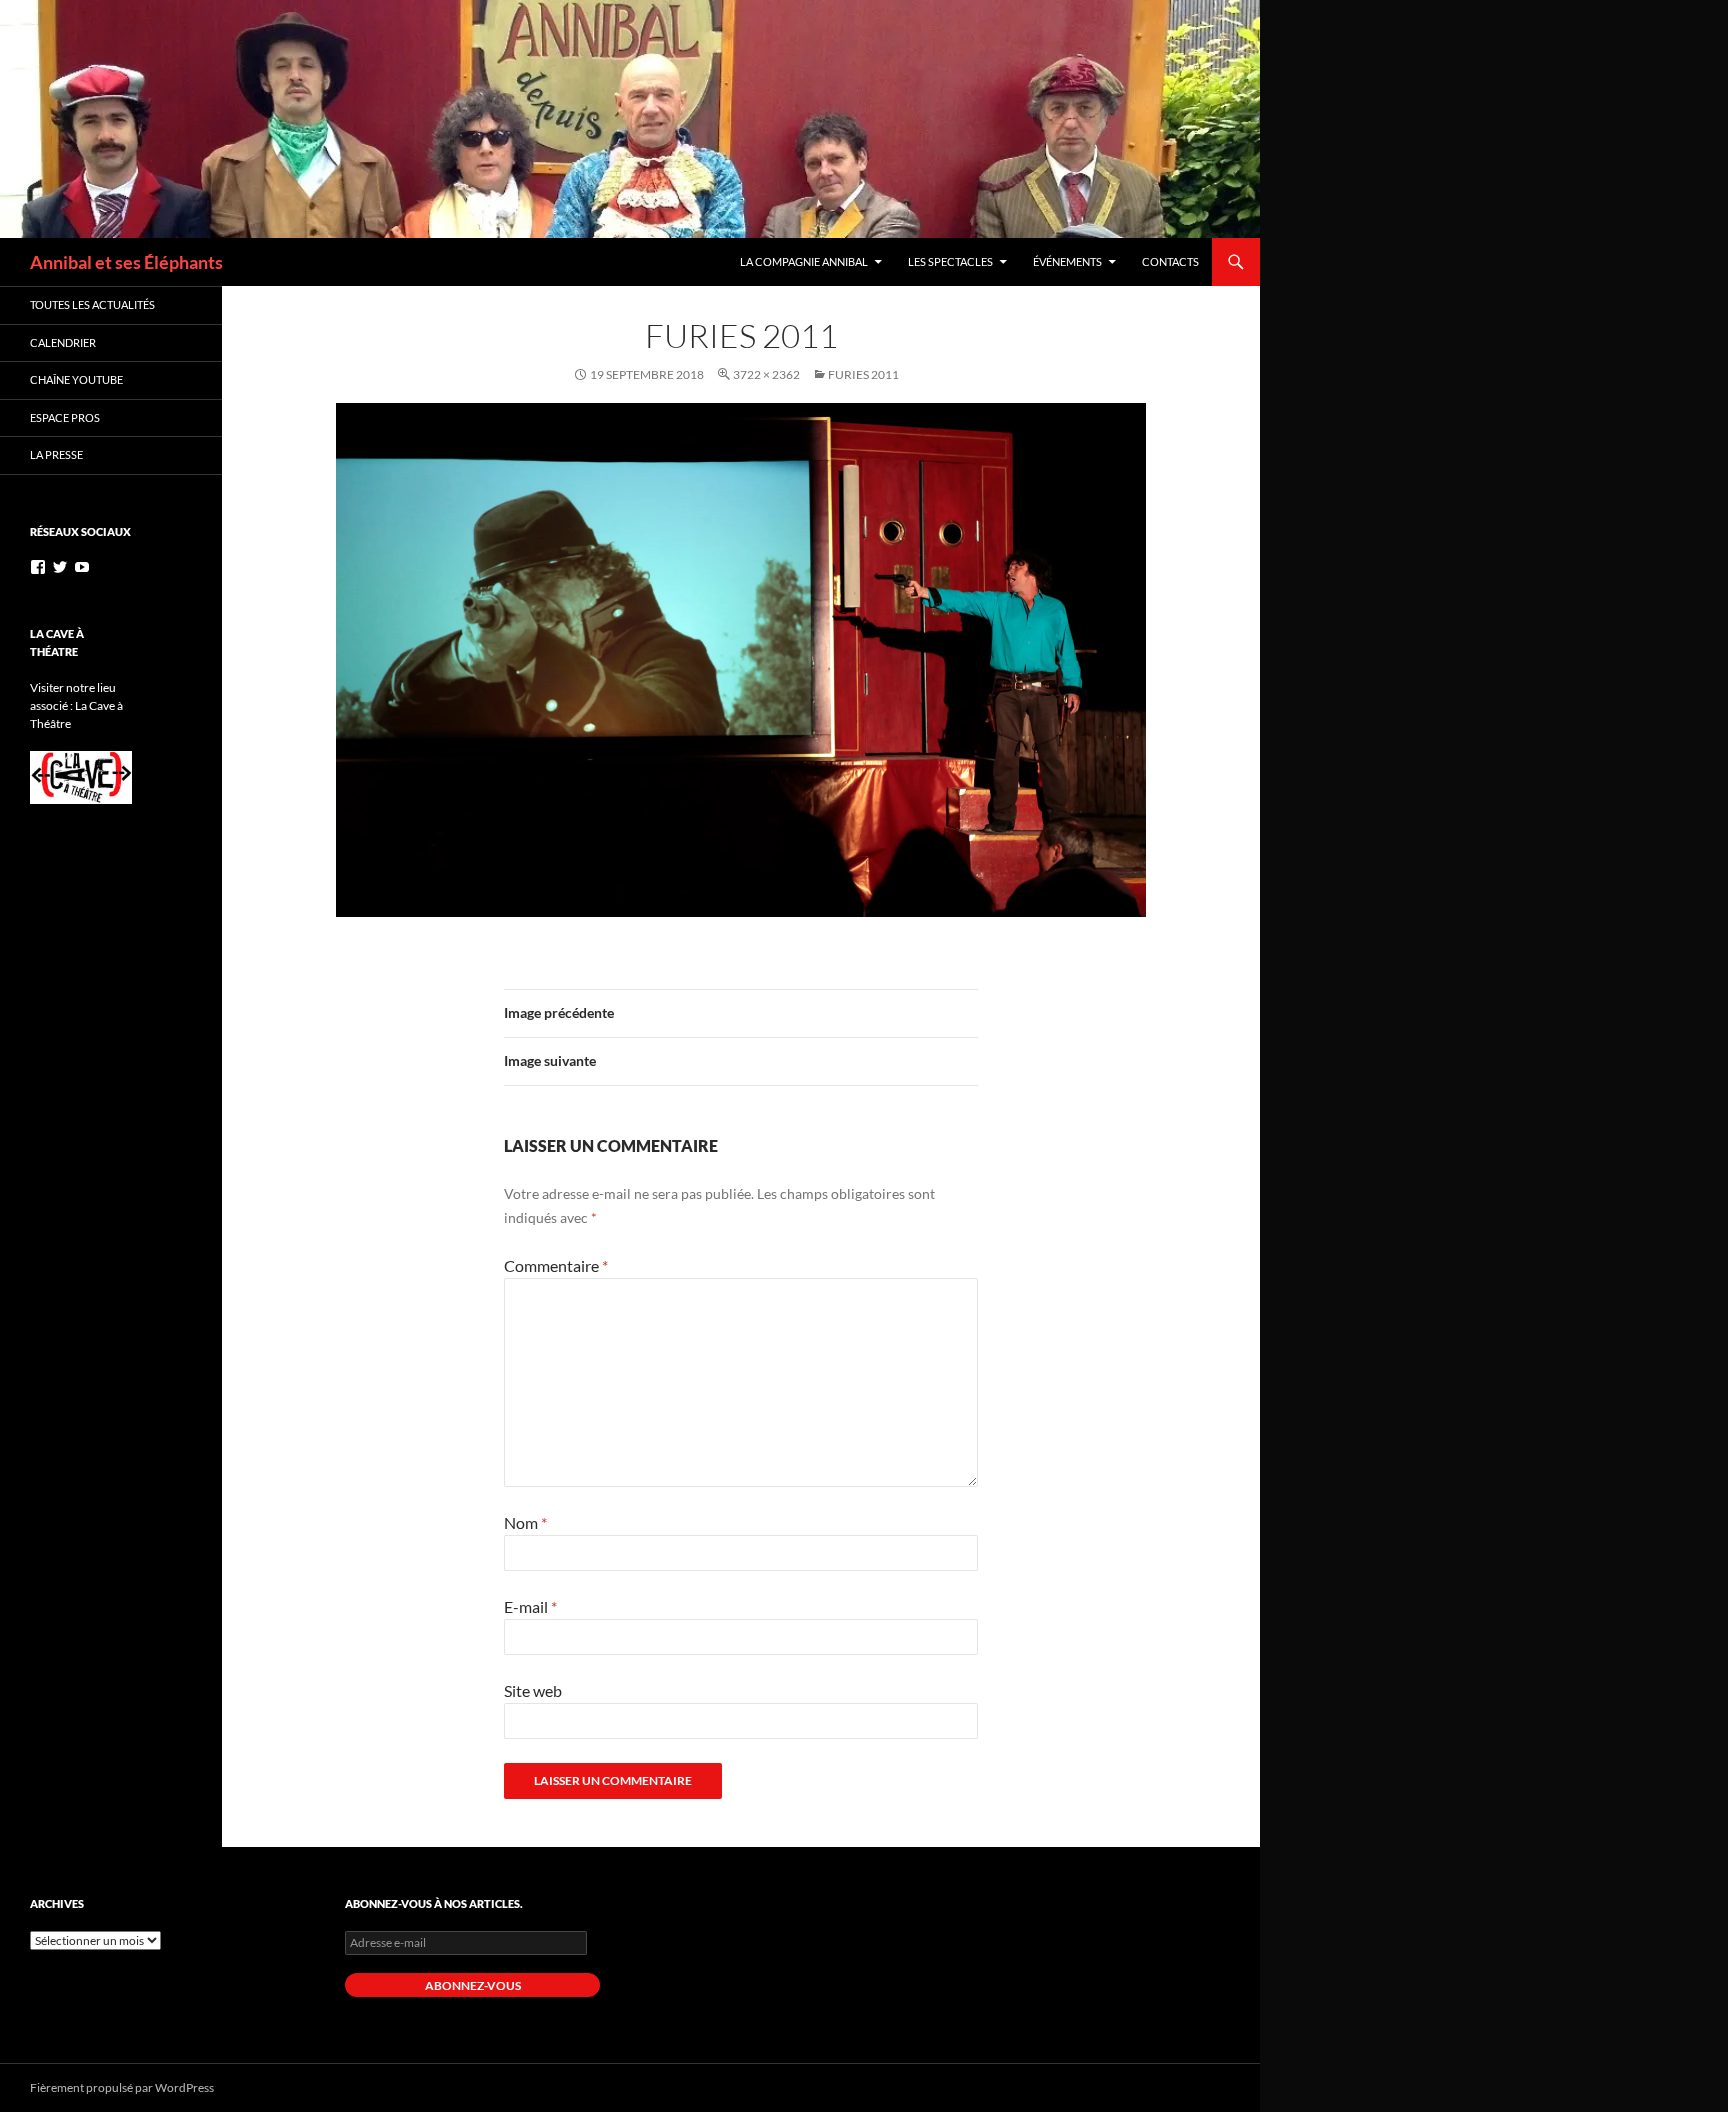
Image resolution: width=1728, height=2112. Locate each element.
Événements (1067, 261)
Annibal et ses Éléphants (126, 262)
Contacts (1170, 261)
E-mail (530, 1606)
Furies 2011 (863, 374)
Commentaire (556, 1265)
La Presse (56, 454)
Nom (525, 1522)
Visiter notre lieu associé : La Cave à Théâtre (76, 705)
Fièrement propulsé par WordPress (122, 2087)
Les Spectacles (950, 261)
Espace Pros (65, 417)
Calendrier (63, 342)
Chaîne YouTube (76, 379)
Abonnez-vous (473, 1985)
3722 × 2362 (766, 374)
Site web (533, 1690)
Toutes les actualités (92, 304)
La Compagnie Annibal (804, 261)
